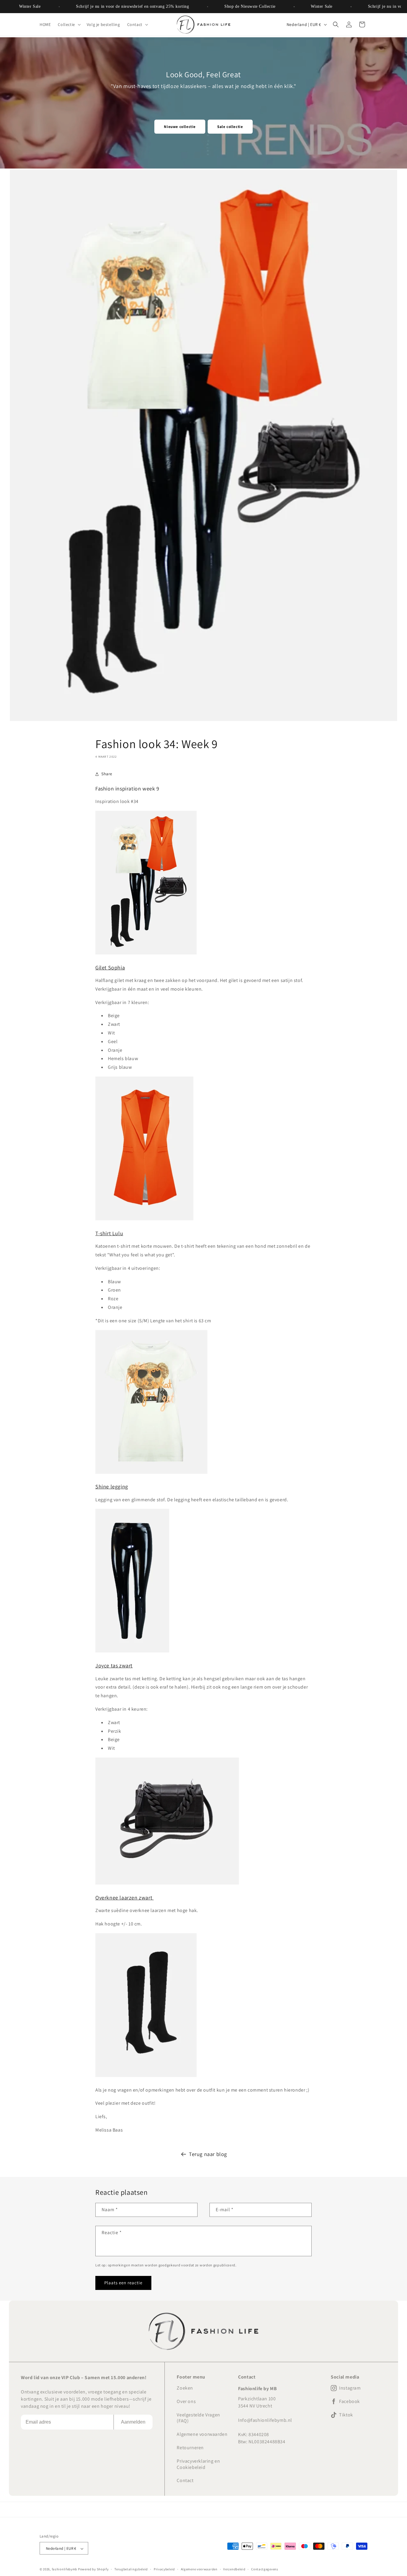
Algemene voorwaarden (202, 2434)
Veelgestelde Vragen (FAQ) (198, 2418)
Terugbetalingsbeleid (131, 2569)
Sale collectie (230, 127)
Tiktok (346, 2415)
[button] (69, 24)
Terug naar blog (208, 2154)
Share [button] (107, 774)
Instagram (350, 2388)
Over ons (186, 2401)
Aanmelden (133, 2422)
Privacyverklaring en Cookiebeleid (198, 2464)
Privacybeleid (164, 2569)
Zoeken (185, 2388)
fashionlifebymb (65, 2569)
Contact (185, 2480)
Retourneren (190, 2448)
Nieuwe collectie (180, 127)
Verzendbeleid (234, 2569)
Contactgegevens (265, 2569)
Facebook (349, 2402)
